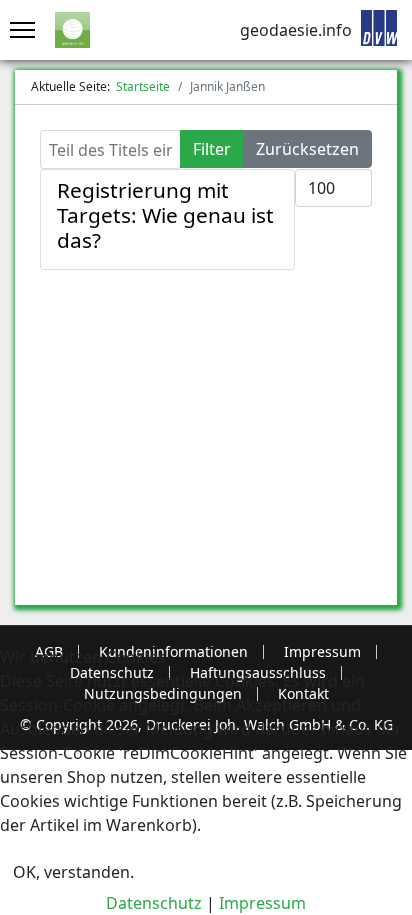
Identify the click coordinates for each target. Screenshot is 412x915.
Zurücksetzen (307, 149)
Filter (212, 149)
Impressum (262, 903)
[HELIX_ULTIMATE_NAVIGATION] (17, 30)
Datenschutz (154, 903)
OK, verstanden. (73, 872)
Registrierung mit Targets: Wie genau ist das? (165, 215)
